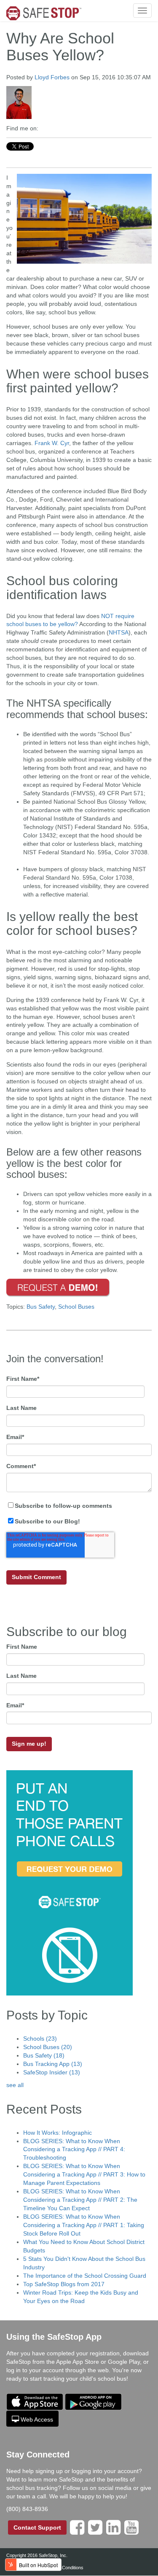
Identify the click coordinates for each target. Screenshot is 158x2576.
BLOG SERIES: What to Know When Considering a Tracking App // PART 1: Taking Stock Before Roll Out (84, 2225)
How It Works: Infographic (58, 2133)
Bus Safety (41, 1307)
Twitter (45, 128)
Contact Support (37, 2527)
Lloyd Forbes (52, 77)
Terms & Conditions (63, 2568)
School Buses (76, 1307)
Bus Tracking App (53, 2064)
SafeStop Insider (52, 2072)
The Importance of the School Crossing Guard (85, 2276)
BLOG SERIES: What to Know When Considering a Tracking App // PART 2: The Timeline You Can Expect (80, 2200)
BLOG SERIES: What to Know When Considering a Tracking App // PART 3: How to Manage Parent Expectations (84, 2174)
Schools (40, 2039)
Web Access (37, 2419)
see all (15, 2085)
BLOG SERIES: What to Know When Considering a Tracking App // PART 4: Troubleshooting (74, 2149)
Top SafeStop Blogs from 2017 (64, 2284)
